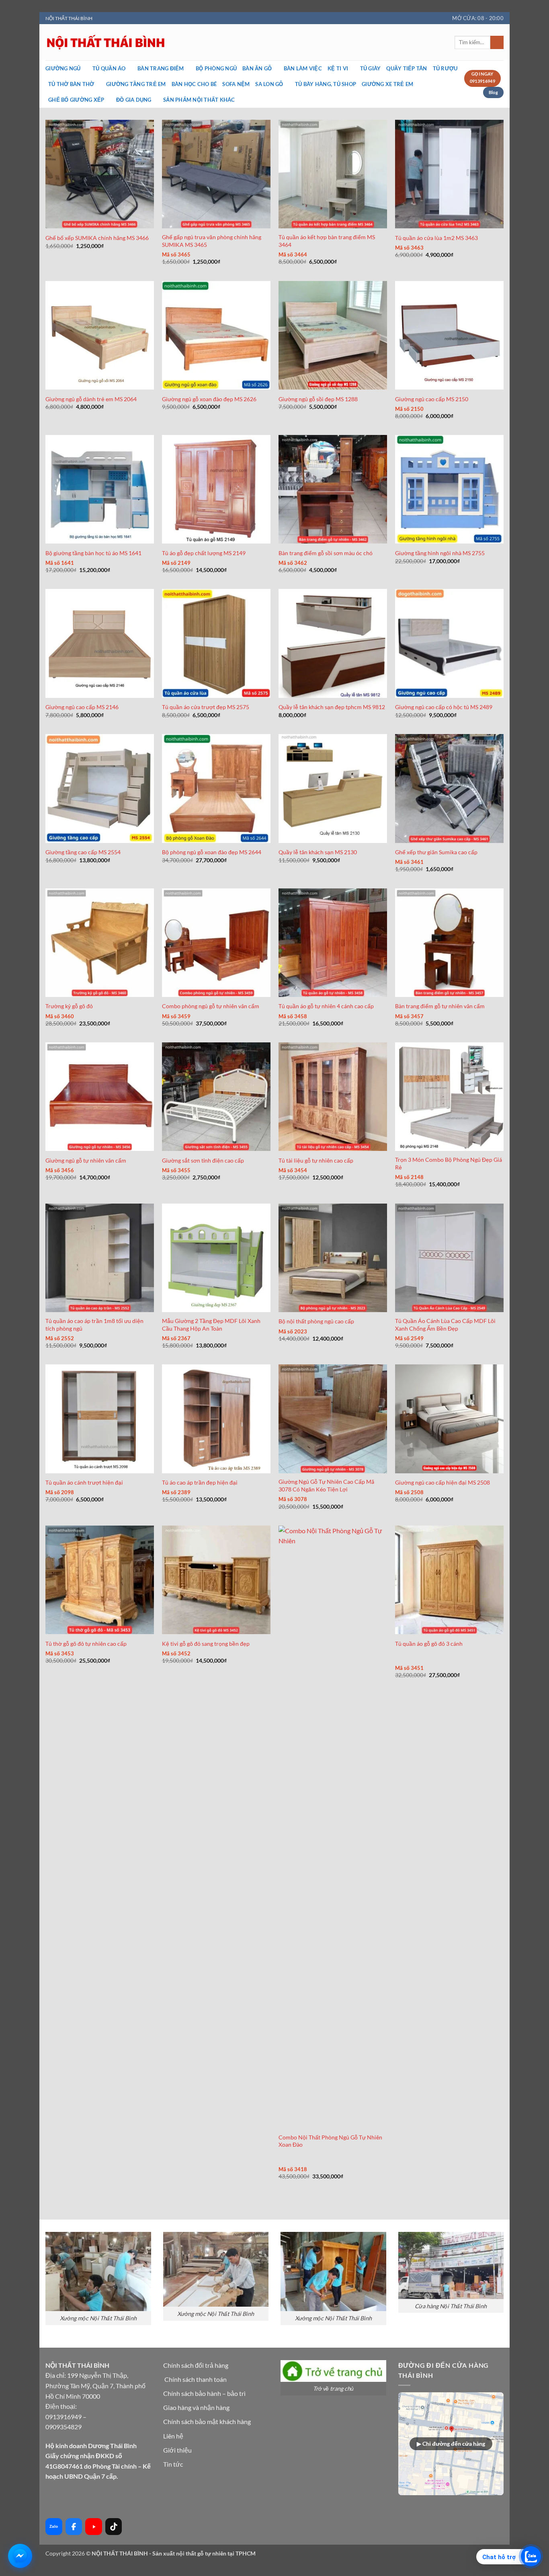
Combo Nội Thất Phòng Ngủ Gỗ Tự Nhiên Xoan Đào (330, 2141)
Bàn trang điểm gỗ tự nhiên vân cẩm (440, 1006)
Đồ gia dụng (134, 100)
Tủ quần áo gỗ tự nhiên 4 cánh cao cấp (326, 1006)
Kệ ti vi (338, 68)
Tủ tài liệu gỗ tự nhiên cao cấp (316, 1160)
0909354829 (64, 2427)
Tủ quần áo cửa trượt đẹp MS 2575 (206, 707)
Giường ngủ (63, 68)
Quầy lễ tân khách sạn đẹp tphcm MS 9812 (332, 707)
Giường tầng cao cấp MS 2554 (83, 852)
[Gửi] (497, 43)
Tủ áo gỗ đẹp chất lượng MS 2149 (204, 553)
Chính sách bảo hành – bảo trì (204, 2393)
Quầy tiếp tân (407, 68)
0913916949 (64, 2417)
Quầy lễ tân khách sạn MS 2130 (318, 852)
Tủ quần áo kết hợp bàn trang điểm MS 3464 (327, 241)
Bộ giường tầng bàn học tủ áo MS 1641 (93, 553)
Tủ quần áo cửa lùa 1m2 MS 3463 (436, 238)
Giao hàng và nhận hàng (196, 2407)
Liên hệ (173, 2436)
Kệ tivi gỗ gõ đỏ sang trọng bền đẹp (206, 1644)
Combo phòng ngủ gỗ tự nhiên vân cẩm (211, 1006)
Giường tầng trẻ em (136, 84)
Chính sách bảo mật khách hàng (207, 2421)
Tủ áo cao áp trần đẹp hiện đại (200, 1482)
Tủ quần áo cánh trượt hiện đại (84, 1482)
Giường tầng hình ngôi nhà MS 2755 (440, 553)
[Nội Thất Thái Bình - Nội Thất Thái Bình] (186, 42)
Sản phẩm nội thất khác (199, 100)
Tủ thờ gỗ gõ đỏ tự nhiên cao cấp (86, 1644)
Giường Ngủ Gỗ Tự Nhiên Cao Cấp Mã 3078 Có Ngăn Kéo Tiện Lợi (326, 1485)
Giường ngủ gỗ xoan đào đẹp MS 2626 (209, 399)
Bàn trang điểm (161, 68)
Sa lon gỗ (269, 84)
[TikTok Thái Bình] (114, 2527)
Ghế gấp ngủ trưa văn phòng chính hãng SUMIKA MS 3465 (212, 241)
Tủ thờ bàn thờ (71, 84)
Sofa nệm (236, 84)
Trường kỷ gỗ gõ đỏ (69, 1006)
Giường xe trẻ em (387, 84)
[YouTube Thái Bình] (94, 2527)
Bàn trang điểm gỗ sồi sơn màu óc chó (326, 553)
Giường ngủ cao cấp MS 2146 (82, 707)
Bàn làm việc (303, 68)
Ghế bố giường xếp (76, 100)
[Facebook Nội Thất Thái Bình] (74, 2527)
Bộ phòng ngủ (216, 68)
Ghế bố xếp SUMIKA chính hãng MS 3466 (97, 238)
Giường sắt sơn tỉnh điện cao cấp (203, 1160)
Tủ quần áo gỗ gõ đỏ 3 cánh (429, 1644)
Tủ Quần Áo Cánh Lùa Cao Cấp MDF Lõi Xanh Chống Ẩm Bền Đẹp (445, 1325)
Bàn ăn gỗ (257, 68)
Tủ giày (371, 68)
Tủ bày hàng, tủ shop (326, 84)
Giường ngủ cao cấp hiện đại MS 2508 (442, 1482)
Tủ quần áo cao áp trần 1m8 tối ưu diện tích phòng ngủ (94, 1325)
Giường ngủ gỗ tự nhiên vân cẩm (86, 1160)
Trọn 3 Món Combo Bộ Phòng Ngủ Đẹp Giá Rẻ (449, 1163)
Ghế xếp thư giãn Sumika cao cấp (436, 852)
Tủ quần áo (109, 68)
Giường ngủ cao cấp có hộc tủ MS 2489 (444, 707)
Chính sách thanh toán (196, 2379)
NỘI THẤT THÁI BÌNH (69, 18)
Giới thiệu (177, 2450)
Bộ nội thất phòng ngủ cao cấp (316, 1321)
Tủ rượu (445, 68)
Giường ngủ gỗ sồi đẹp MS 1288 (318, 399)
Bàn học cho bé (194, 84)
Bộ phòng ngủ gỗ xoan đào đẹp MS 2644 (212, 852)
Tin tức (173, 2464)
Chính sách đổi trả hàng (196, 2365)
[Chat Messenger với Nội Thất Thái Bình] (20, 2556)
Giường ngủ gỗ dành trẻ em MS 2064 (91, 399)
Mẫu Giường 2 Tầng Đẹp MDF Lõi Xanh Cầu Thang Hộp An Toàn (211, 1325)
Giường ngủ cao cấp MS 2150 (432, 399)
